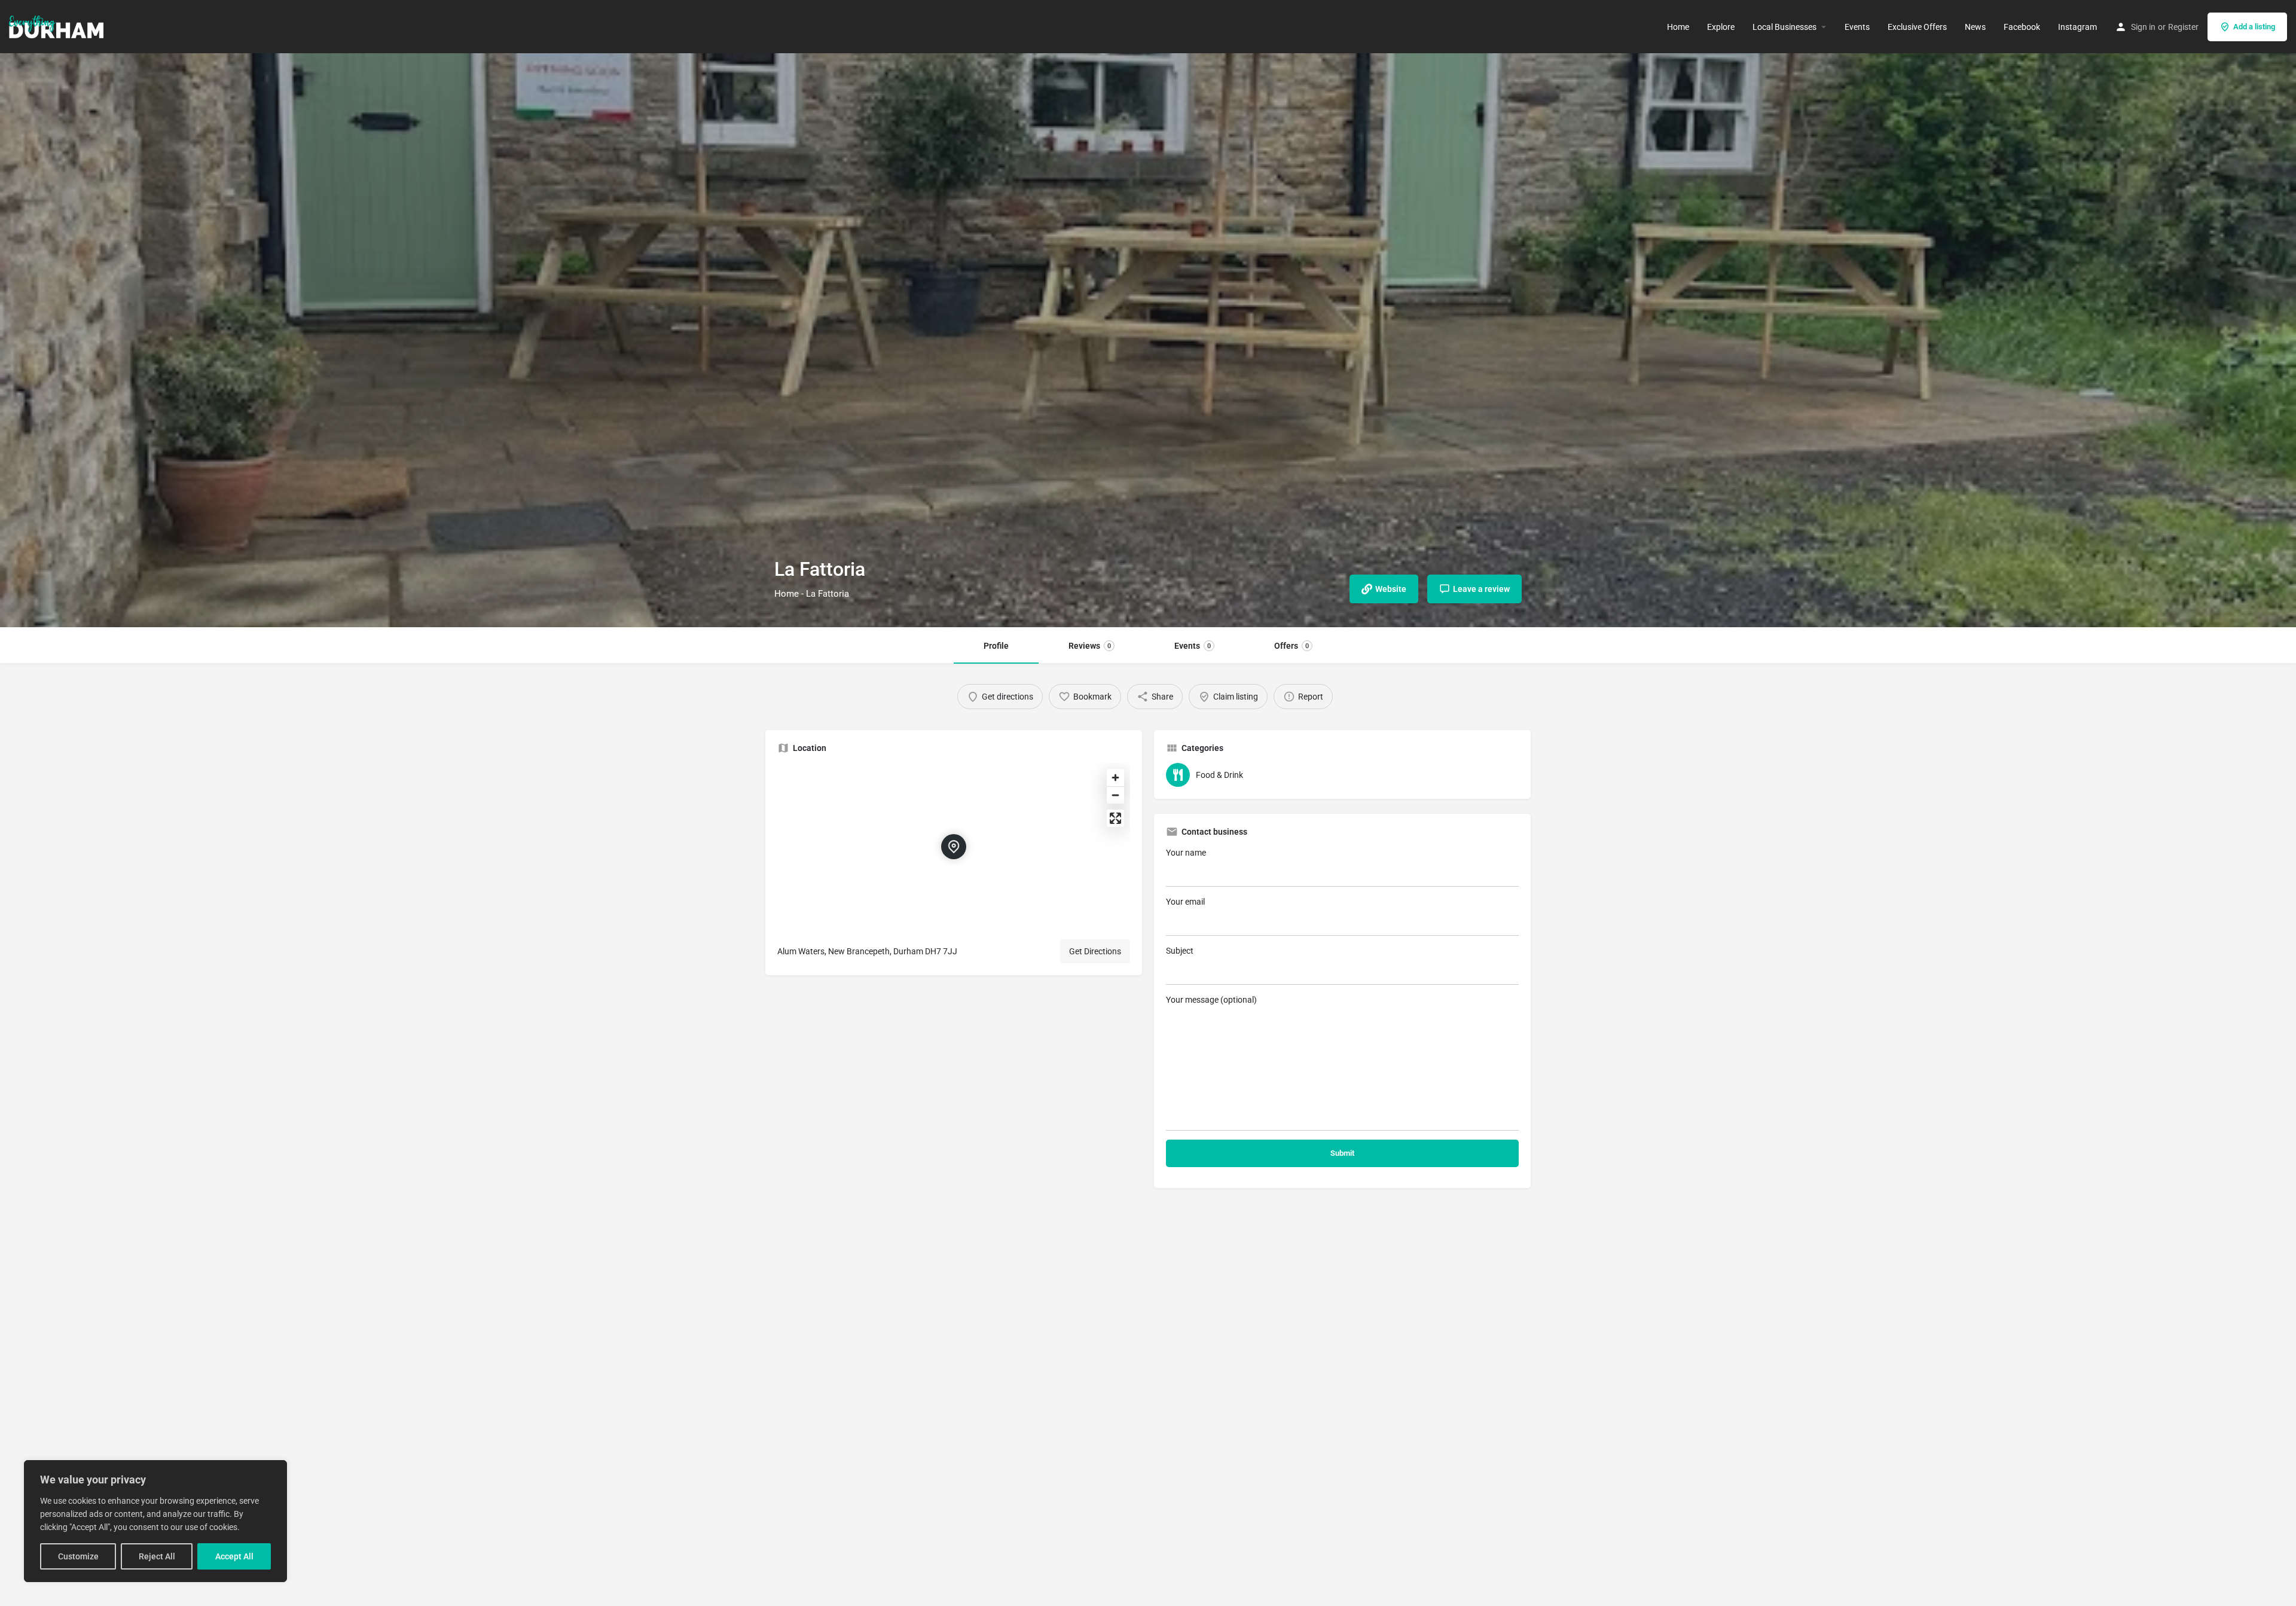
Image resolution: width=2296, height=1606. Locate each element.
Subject (1180, 951)
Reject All (157, 1556)
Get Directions (1095, 951)
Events (1857, 27)
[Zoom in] (1115, 778)
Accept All (234, 1556)
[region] (155, 1521)
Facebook (2022, 27)
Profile (996, 646)
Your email (1185, 902)
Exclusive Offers (1917, 27)
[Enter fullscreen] (1115, 818)
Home (1678, 27)
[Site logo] (58, 26)
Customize (78, 1556)
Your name (1186, 853)
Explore (1721, 27)
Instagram (2077, 27)
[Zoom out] (1115, 795)
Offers (1291, 646)
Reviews (1090, 646)
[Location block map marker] (954, 847)
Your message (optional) (1211, 1000)
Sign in (2143, 27)
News (1975, 27)
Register (2183, 27)
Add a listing (2254, 27)
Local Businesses (1784, 27)
